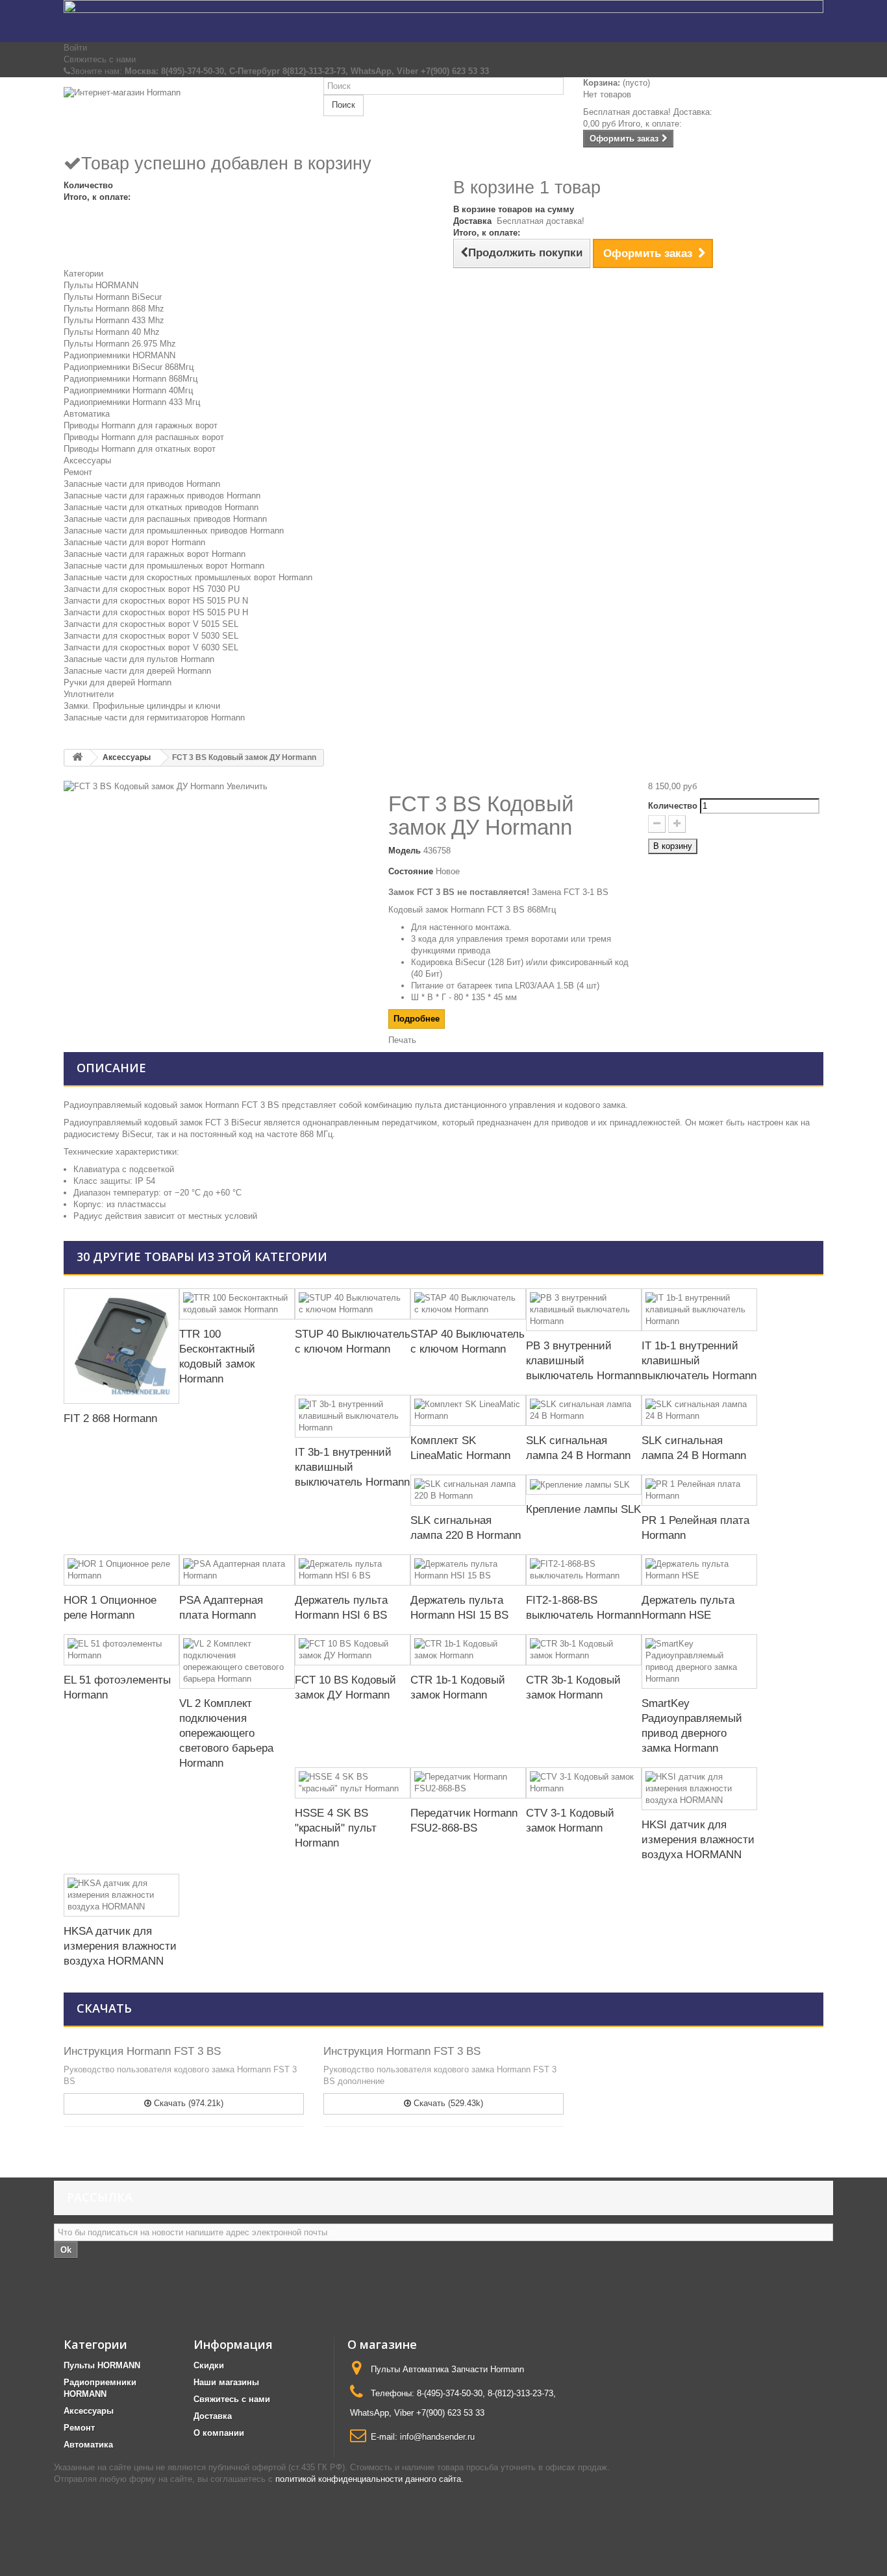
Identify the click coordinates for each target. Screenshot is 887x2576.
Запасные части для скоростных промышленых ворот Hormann (188, 577)
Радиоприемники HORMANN (119, 355)
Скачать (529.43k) (447, 2103)
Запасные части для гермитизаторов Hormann (154, 718)
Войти (75, 48)
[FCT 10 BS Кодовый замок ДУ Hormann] (353, 1650)
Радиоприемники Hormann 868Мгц (131, 379)
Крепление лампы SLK (583, 1509)
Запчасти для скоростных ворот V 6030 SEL (151, 647)
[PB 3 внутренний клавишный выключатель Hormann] (584, 1310)
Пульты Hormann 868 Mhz (114, 309)
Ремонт (78, 472)
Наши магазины (226, 2382)
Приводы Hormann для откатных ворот (140, 449)
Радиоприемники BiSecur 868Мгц (129, 367)
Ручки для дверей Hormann (118, 682)
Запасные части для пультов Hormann (139, 659)
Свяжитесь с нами (100, 59)
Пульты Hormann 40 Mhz (112, 332)
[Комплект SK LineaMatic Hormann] (468, 1410)
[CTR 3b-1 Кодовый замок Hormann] (584, 1650)
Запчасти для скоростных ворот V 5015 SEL (151, 624)
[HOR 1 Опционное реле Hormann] (121, 1570)
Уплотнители (89, 694)
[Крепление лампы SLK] (584, 1485)
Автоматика (87, 414)
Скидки (209, 2365)
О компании (219, 2433)
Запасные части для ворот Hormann (134, 542)
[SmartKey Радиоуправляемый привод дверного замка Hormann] (699, 1662)
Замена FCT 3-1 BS (570, 892)
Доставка (213, 2416)
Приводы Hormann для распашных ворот (144, 437)
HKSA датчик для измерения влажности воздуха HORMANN (120, 1946)
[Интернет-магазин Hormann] (184, 115)
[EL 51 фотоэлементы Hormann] (121, 1650)
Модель (405, 851)
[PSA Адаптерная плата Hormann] (237, 1570)
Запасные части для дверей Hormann (137, 671)
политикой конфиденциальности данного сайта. (369, 2479)
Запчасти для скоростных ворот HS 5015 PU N (156, 601)
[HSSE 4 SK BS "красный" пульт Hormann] (353, 1783)
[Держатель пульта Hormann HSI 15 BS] (468, 1570)
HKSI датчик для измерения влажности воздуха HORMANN (698, 1840)
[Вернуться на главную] (77, 758)
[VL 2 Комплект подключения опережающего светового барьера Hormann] (237, 1662)
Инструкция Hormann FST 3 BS (142, 2051)
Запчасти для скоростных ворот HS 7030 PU (152, 589)
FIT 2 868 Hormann (110, 1418)
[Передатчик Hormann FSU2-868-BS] (468, 1783)
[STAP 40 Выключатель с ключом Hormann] (468, 1304)
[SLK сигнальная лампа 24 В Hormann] (584, 1410)
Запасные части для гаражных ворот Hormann (155, 554)
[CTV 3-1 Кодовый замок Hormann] (584, 1783)
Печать (402, 1040)
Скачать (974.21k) (187, 2103)
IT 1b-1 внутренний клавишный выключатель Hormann (699, 1361)
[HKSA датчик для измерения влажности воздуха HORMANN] (121, 1895)
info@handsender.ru (437, 2437)
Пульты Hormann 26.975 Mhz (120, 344)
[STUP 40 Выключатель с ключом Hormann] (353, 1304)
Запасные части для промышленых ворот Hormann (164, 566)
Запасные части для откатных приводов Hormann (161, 507)
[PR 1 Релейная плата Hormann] (699, 1490)
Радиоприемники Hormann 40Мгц (128, 390)
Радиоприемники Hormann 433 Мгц (132, 402)
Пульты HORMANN (101, 285)
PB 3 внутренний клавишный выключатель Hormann (583, 1361)
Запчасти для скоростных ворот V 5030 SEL (151, 636)
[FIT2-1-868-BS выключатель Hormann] (584, 1570)
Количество (673, 806)
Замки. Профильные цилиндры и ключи (142, 706)
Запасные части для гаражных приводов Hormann (162, 496)
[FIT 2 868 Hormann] (121, 1346)
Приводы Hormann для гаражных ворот (141, 425)
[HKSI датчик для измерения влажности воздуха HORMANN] (699, 1789)
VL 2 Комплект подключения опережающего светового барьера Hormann (226, 1733)
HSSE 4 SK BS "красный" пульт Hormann (336, 1828)
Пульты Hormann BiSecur (113, 297)
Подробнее (417, 1019)
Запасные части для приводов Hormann (142, 484)
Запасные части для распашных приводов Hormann (165, 519)
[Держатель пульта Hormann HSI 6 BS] (353, 1570)
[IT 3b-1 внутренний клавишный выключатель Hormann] (353, 1416)
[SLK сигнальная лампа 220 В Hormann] (468, 1490)
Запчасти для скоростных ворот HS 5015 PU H (156, 612)
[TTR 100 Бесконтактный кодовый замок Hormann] (237, 1304)
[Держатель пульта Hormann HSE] (699, 1570)
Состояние (411, 871)
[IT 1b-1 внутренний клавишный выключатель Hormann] (699, 1310)
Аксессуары (87, 460)
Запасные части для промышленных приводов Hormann (174, 531)
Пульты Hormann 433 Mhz (114, 320)
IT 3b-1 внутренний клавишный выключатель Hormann (352, 1467)
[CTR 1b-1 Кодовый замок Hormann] (468, 1650)
